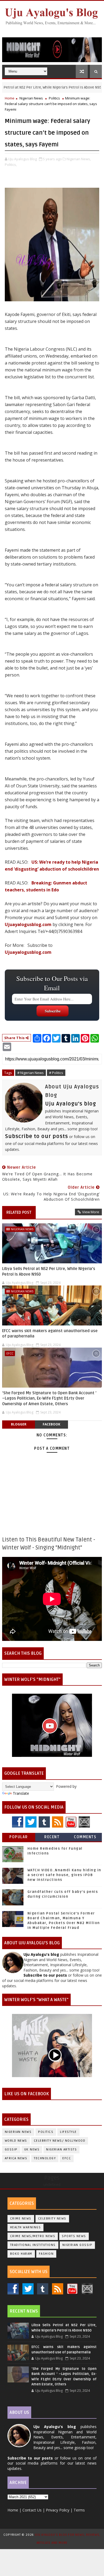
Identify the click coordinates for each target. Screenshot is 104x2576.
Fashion (46, 2254)
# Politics (56, 1073)
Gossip (11, 2150)
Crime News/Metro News (33, 2236)
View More (91, 1212)
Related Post (19, 1212)
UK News (32, 2150)
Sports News (74, 2236)
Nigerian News (31, 98)
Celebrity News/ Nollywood (60, 2141)
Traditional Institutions (33, 2245)
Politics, (11, 165)
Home (10, 98)
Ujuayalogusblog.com (28, 924)
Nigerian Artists (61, 2150)
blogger (19, 1424)
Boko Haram (21, 2254)
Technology (45, 2158)
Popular (19, 1837)
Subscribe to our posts (37, 1136)
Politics (54, 98)
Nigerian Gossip (77, 2245)
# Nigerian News (31, 1073)
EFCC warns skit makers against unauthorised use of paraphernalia (50, 1333)
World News (16, 2141)
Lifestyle (68, 2132)
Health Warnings (26, 2227)
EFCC (10, 1353)
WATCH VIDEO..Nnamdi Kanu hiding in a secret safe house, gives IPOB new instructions (64, 1875)
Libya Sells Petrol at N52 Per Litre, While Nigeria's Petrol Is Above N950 (49, 1271)
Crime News (21, 2219)
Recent (52, 1837)
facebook (51, 1424)
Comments (85, 1837)
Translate (21, 1793)
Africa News (16, 2158)
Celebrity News (52, 2219)
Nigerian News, (79, 159)
